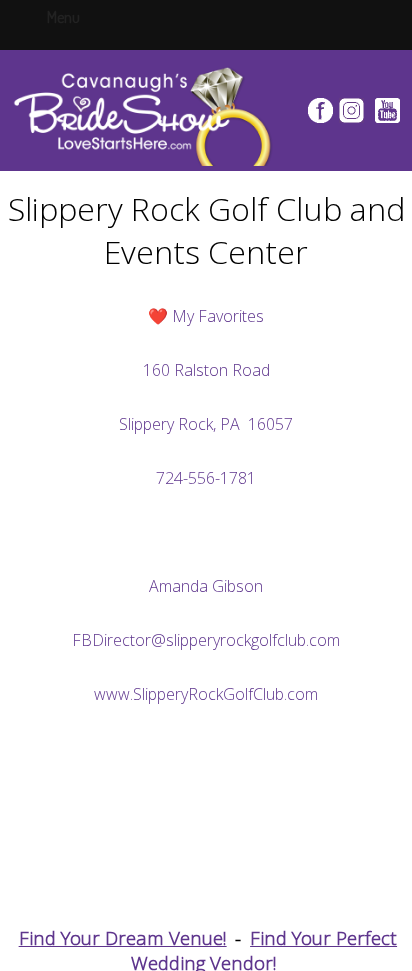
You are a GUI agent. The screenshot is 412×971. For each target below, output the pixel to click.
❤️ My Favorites (206, 316)
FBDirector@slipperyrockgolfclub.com (206, 640)
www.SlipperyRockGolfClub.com (206, 694)
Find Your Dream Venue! (123, 937)
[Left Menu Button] (83, 16)
